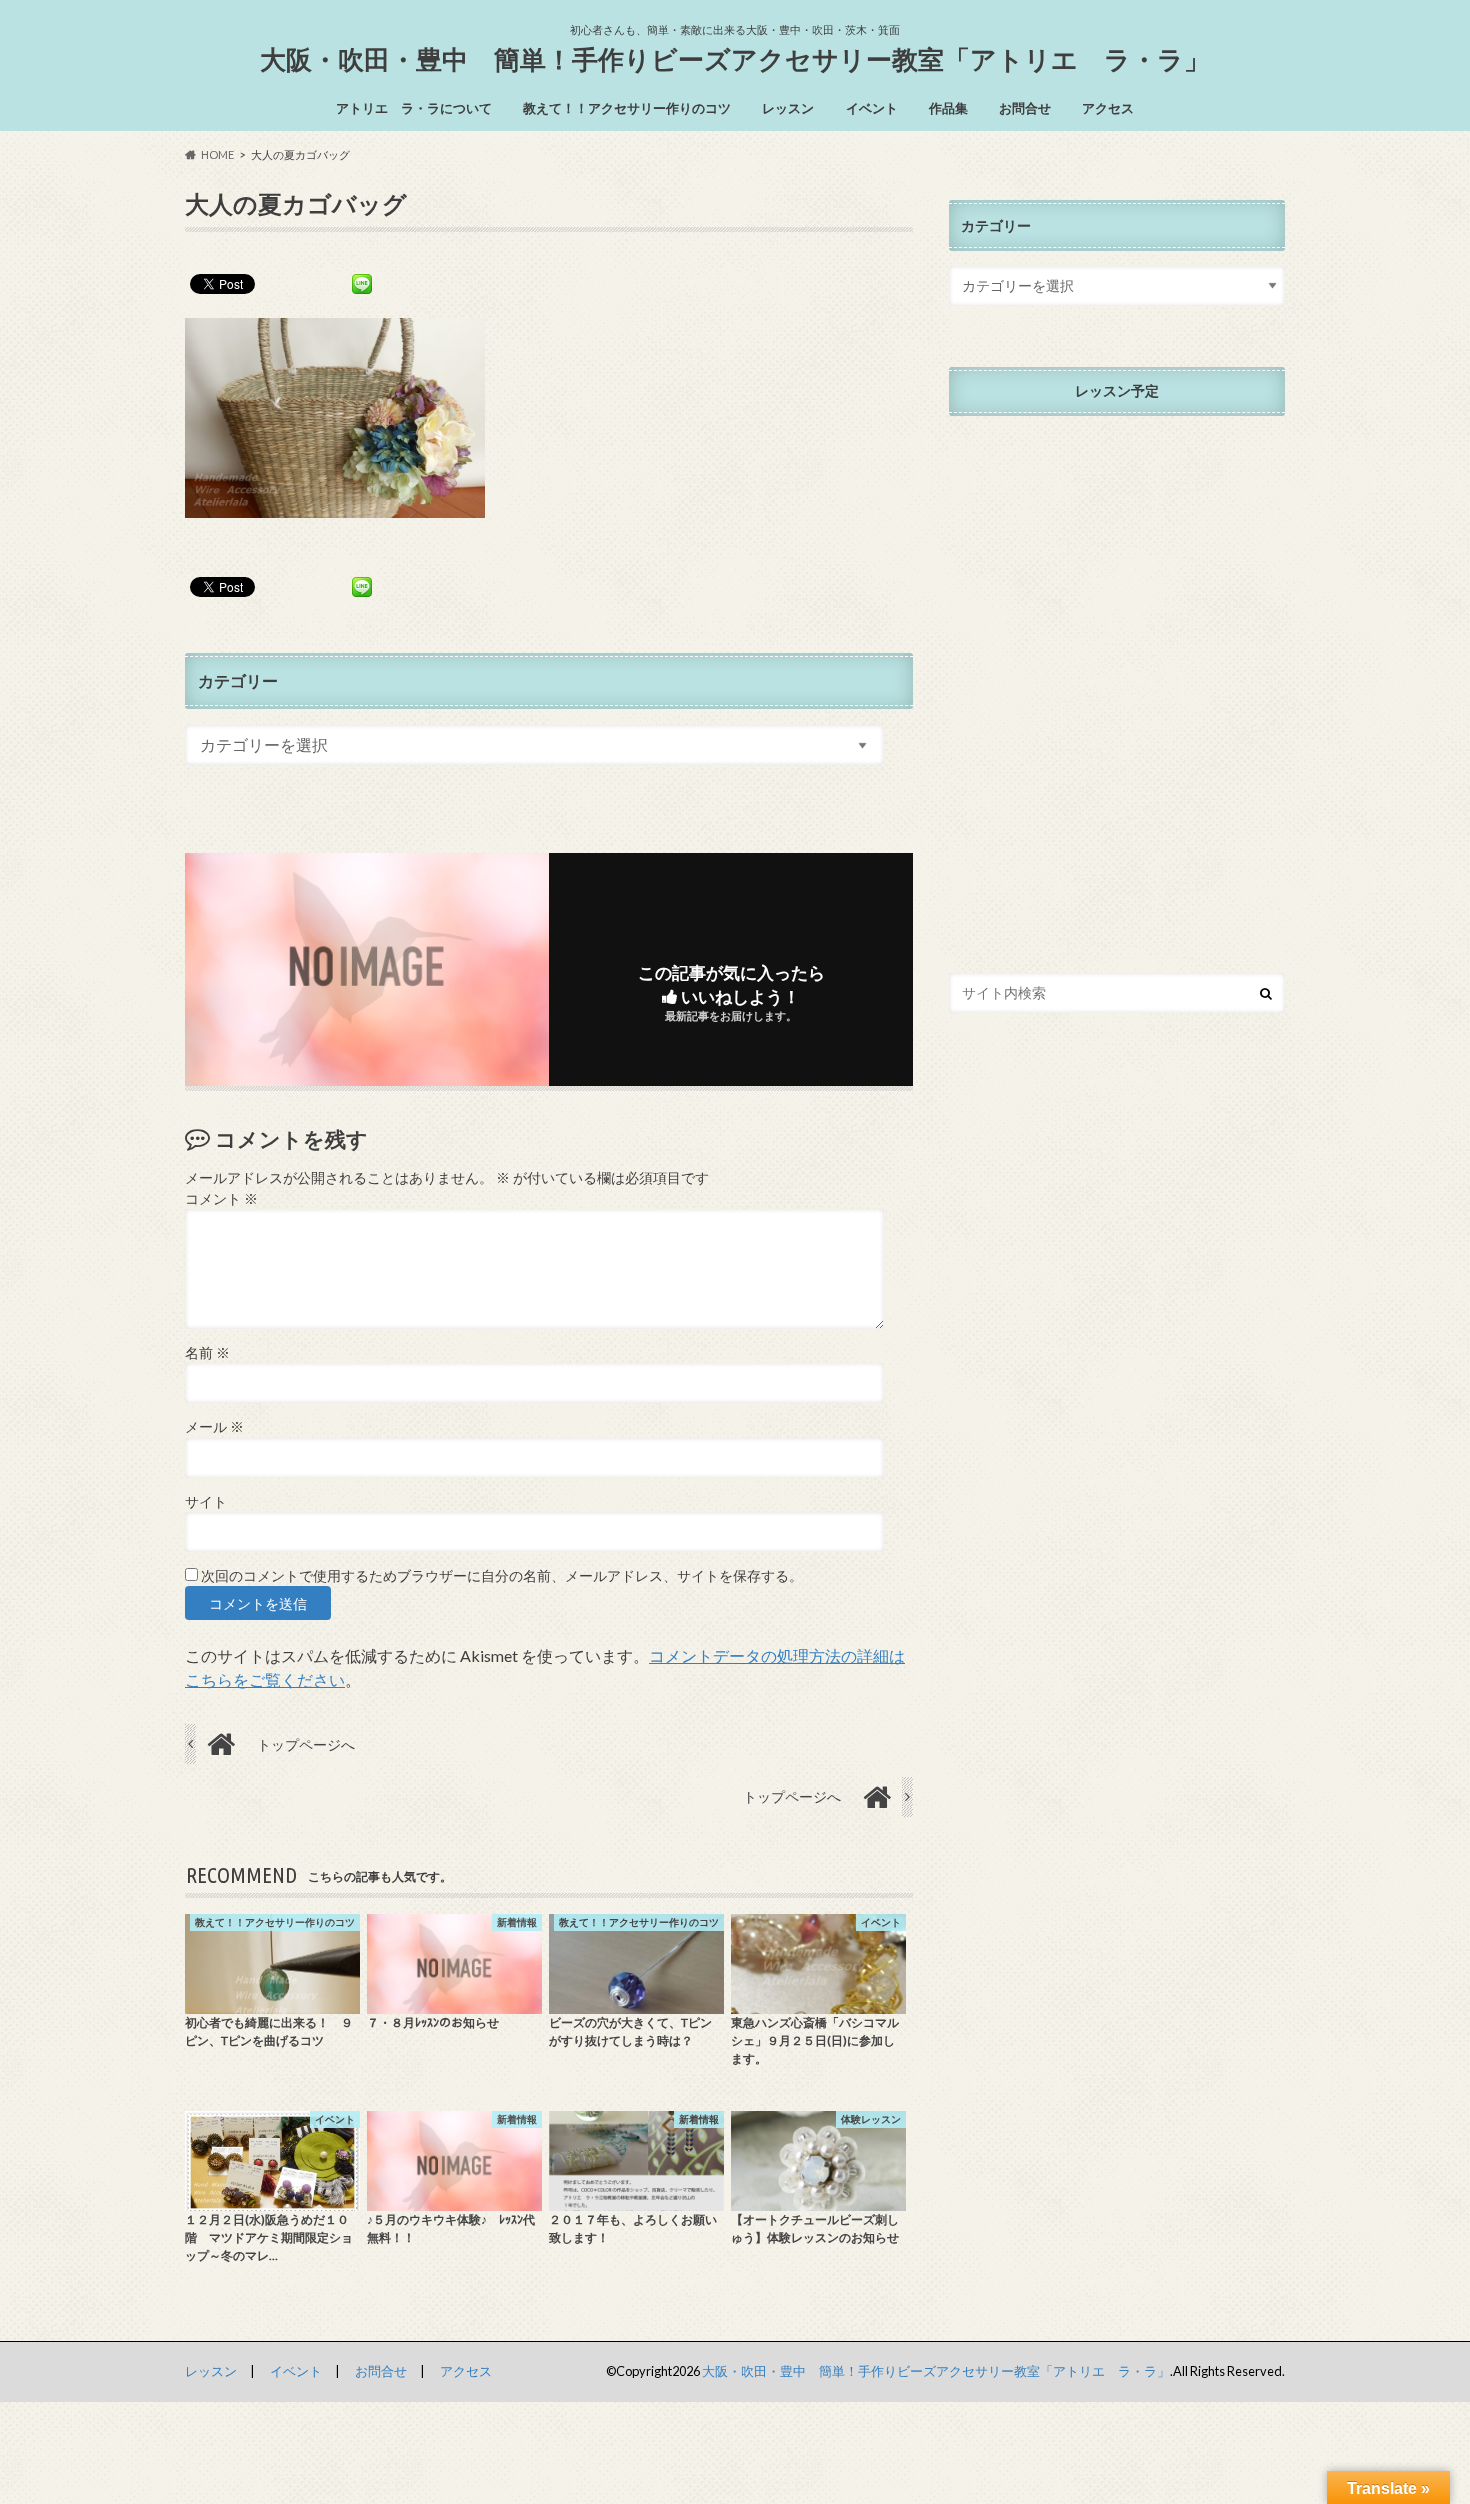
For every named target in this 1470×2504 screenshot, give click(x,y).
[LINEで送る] (362, 282)
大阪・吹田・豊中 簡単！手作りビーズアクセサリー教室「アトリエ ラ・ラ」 (735, 59)
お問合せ (1025, 108)
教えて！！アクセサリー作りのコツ (627, 108)
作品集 (948, 108)
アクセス (1108, 108)
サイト (206, 1502)
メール (214, 1427)
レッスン (788, 108)
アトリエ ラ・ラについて (414, 108)
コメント (221, 1199)
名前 (207, 1353)
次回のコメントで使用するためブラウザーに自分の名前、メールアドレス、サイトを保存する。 (502, 1576)
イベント (872, 108)
